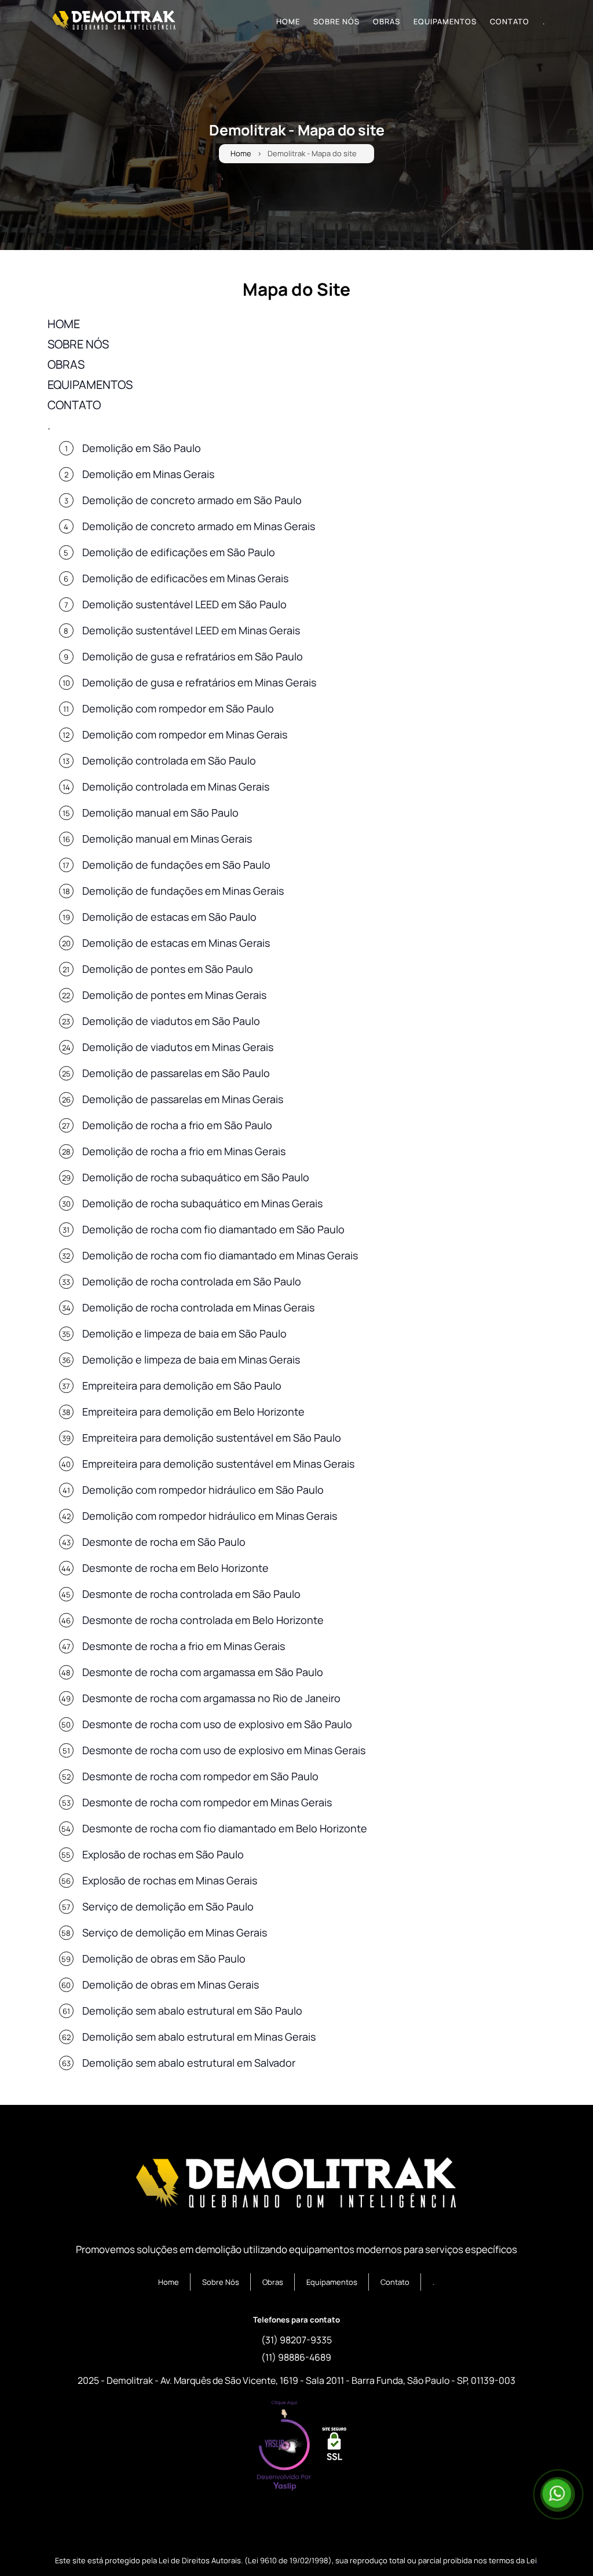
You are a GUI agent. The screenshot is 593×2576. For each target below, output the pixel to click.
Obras (273, 2282)
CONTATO (510, 21)
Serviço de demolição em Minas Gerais (175, 1932)
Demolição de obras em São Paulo (164, 1958)
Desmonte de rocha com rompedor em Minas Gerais (207, 1802)
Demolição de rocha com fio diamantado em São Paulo (213, 1229)
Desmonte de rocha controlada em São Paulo (191, 1594)
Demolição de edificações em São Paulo (179, 552)
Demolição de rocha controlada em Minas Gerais (198, 1307)
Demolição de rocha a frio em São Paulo (177, 1125)
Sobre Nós (221, 2282)
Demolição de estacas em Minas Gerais (176, 943)
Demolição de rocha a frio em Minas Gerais (184, 1151)
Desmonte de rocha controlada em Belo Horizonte (203, 1620)
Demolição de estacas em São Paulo (169, 917)
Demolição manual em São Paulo (160, 813)
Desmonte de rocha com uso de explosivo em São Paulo (217, 1724)
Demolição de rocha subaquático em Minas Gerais (202, 1203)
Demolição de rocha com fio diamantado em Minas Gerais (220, 1255)
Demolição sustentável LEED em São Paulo (184, 604)
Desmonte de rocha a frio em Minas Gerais (184, 1646)
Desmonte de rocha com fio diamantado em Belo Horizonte (225, 1828)
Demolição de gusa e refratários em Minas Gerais (199, 682)
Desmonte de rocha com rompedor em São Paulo (200, 1776)
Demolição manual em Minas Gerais (167, 839)
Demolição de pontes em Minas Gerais (174, 995)
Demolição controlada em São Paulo (169, 760)
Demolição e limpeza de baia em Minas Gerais (191, 1359)
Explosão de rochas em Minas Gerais (170, 1880)
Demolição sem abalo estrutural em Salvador (189, 2063)
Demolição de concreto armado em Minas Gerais (199, 526)
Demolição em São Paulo (142, 448)
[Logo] (296, 2185)
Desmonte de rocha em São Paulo (164, 1542)
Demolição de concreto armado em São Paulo (192, 500)
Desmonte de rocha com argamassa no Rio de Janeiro (211, 1698)
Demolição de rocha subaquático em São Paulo (196, 1177)
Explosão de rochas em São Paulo (163, 1854)
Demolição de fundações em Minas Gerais (183, 891)
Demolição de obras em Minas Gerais (171, 1985)
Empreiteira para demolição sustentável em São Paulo (212, 1438)
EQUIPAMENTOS (445, 21)
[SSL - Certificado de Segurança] (334, 2447)
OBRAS (387, 21)
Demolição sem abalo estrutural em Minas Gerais (199, 2037)
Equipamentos (332, 2282)
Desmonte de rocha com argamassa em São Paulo (203, 1672)
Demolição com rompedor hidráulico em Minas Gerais (210, 1516)
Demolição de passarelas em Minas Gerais (183, 1099)
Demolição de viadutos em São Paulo (171, 1021)
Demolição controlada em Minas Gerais (176, 787)
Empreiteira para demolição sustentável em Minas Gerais (218, 1464)
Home (241, 154)
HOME (288, 21)
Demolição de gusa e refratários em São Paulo (193, 656)
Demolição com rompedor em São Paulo (178, 708)
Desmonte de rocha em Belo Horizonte (175, 1568)
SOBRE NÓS (336, 21)
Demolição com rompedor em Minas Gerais (185, 734)
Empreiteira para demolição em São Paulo (182, 1386)
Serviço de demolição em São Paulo (168, 1906)
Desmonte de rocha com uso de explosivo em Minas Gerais (224, 1750)
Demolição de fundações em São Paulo (176, 865)
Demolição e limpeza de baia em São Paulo (184, 1333)
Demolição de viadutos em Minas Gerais (178, 1047)
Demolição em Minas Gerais (148, 474)
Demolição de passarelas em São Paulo (176, 1073)
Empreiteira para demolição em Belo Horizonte (193, 1412)
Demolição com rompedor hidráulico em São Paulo (203, 1490)
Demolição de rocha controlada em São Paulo (192, 1281)
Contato (395, 2282)
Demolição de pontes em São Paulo (168, 969)
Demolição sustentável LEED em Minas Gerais (191, 630)
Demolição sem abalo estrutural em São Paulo (192, 2011)
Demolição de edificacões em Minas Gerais (185, 578)
